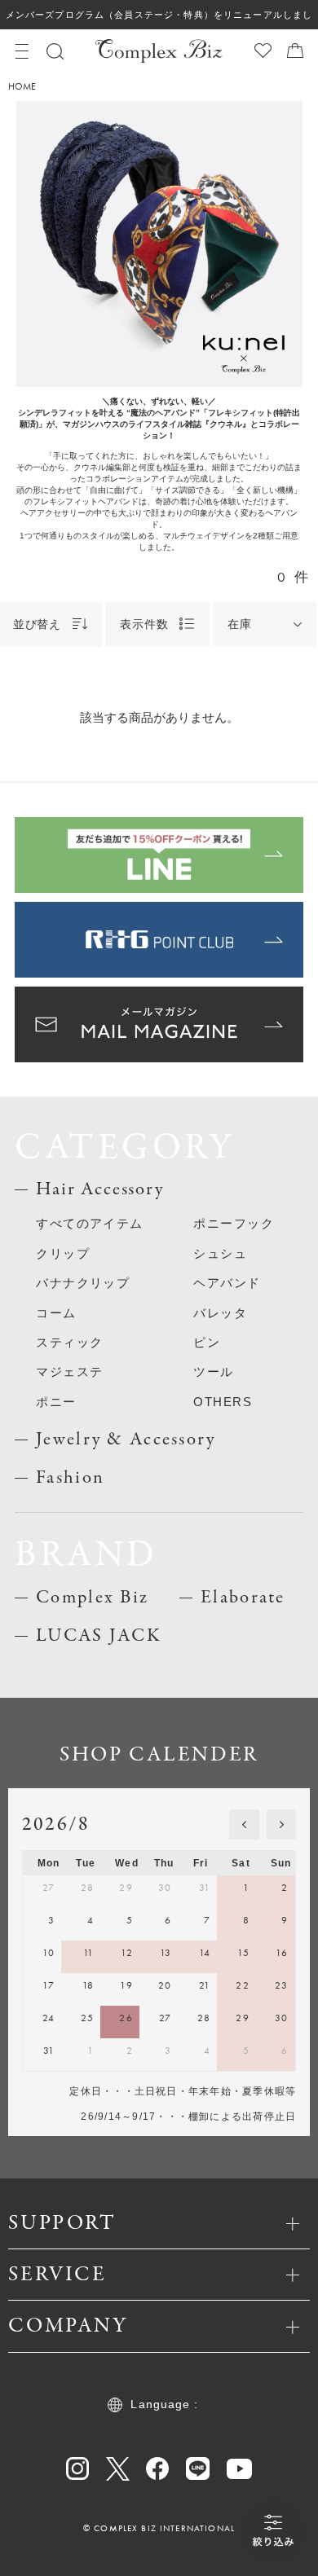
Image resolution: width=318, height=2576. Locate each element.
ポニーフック (234, 1224)
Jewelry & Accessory (126, 1440)
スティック (69, 1343)
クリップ (63, 1254)
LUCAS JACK (99, 1636)
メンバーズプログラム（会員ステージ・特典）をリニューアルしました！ (159, 20)
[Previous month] (244, 1824)
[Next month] (281, 1824)
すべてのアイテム (90, 1224)
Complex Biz (92, 1598)
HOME (22, 86)
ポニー (56, 1402)
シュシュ (220, 1254)
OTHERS (223, 1402)
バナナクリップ (83, 1283)
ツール (213, 1372)
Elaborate (243, 1598)
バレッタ (220, 1313)
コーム (56, 1313)
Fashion (70, 1478)
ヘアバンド (227, 1283)
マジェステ (69, 1372)
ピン (207, 1343)
